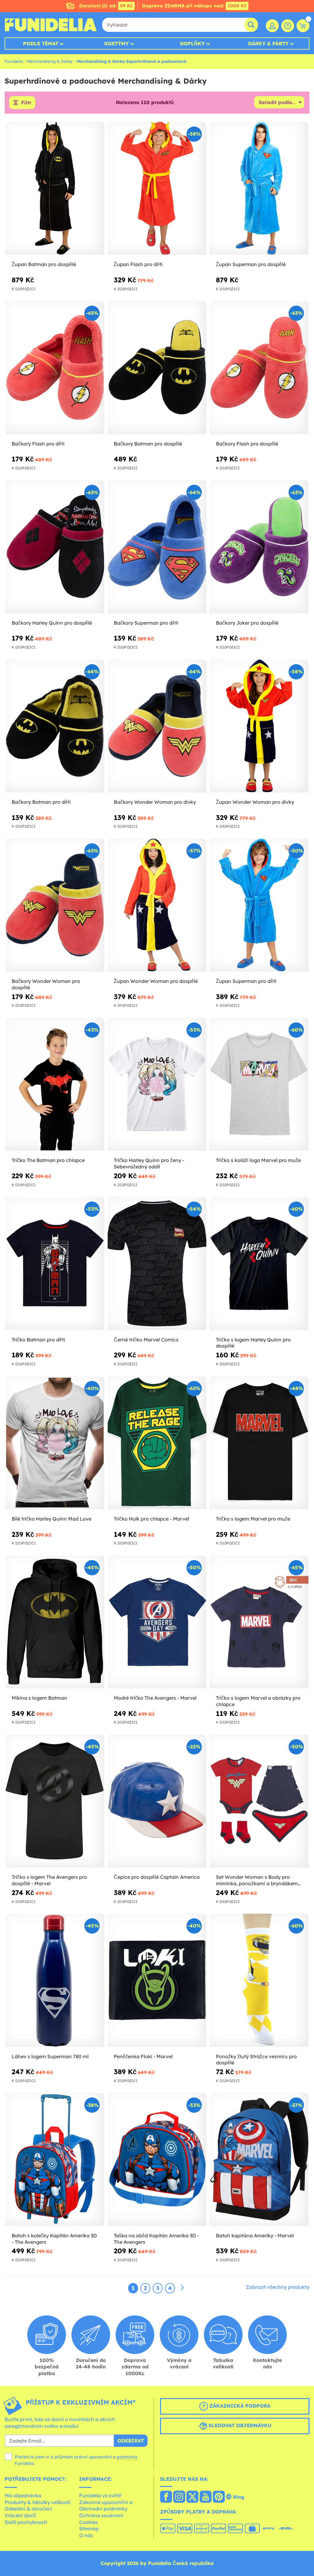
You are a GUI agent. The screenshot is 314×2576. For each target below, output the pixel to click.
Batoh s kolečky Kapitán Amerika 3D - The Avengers (54, 2239)
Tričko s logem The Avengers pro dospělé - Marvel (49, 1880)
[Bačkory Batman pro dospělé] (157, 368)
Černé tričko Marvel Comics (146, 1340)
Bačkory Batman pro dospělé (148, 444)
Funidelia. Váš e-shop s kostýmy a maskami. (51, 25)
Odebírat (131, 2441)
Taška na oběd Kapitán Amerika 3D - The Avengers (156, 2239)
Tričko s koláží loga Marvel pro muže (258, 1160)
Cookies (88, 2522)
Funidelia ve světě (100, 2495)
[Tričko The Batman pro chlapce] (55, 1084)
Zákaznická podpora (239, 2406)
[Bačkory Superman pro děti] (157, 547)
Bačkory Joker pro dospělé (247, 623)
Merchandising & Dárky (50, 61)
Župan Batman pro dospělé (44, 264)
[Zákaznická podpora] (288, 26)
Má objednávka (23, 2495)
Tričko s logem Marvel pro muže (253, 1519)
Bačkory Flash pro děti (38, 444)
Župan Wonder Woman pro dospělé (156, 981)
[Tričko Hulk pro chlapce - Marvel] (157, 1443)
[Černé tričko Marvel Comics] (157, 1264)
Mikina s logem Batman (39, 1698)
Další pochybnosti (26, 2522)
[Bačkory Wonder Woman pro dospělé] (55, 905)
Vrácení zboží (20, 2515)
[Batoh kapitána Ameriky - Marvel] (259, 2159)
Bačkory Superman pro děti (146, 623)
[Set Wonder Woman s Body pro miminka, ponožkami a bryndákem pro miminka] (259, 1801)
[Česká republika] (166, 2497)
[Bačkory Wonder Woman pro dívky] (157, 726)
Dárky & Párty (268, 43)
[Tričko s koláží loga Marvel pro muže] (259, 1084)
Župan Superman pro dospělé (251, 264)
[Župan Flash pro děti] (157, 188)
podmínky (127, 2457)
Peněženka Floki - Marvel (143, 2056)
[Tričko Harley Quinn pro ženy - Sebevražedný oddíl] (157, 1084)
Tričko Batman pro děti (38, 1340)
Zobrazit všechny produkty (278, 2287)
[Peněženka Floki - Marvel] (157, 1980)
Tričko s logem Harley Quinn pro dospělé (253, 1343)
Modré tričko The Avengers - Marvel (155, 1698)
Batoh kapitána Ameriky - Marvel (255, 2236)
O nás (86, 2535)
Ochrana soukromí (101, 2515)
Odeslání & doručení (28, 2509)
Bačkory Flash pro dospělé (247, 444)
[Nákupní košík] (303, 26)
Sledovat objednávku (239, 2426)
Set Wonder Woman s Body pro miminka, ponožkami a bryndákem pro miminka (257, 1880)
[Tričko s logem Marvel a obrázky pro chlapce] (259, 1622)
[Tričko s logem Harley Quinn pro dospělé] (259, 1264)
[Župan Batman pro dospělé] (55, 188)
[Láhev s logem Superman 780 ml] (55, 1980)
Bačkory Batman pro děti (41, 802)
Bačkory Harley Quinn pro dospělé (52, 623)
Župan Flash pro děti (138, 264)
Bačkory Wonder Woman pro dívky (155, 802)
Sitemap (89, 2529)
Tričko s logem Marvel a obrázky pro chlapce (258, 1701)
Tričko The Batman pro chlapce (48, 1160)
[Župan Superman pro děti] (259, 905)
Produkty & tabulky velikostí (38, 2502)
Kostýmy (117, 43)
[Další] (182, 2288)
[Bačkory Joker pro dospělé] (259, 547)
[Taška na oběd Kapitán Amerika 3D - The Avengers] (157, 2159)
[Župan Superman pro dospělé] (259, 188)
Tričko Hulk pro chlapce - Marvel (151, 1519)
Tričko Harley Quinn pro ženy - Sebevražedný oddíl (149, 1163)
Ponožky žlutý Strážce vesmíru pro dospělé (256, 2060)
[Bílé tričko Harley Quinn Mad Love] (55, 1443)
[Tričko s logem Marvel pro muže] (259, 1443)
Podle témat (41, 43)
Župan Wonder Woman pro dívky (255, 802)
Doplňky (192, 43)
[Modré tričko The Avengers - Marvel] (157, 1622)
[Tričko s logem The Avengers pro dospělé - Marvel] (55, 1801)
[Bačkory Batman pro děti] (55, 726)
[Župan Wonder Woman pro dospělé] (157, 905)
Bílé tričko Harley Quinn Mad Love (52, 1519)
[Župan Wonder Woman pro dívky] (259, 726)
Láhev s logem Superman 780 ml (50, 2056)
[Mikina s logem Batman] (55, 1622)
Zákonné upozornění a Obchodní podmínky (106, 2506)
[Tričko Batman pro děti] (55, 1264)
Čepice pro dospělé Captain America (157, 1877)
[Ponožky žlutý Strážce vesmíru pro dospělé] (259, 1980)
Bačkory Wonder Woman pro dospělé (46, 984)
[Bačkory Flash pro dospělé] (259, 368)
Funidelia (14, 61)
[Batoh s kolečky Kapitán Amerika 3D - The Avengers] (55, 2159)
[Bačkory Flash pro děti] (55, 368)
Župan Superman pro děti (246, 981)
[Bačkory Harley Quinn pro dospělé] (55, 547)
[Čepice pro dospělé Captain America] (157, 1801)
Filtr (26, 103)
